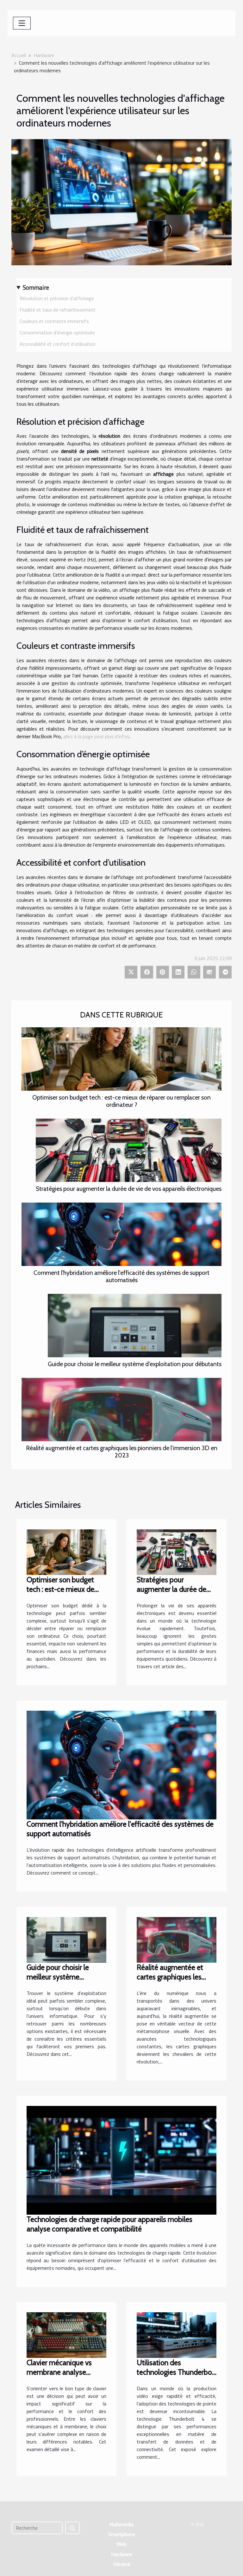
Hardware (44, 55)
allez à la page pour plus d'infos (96, 736)
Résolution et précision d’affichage (57, 298)
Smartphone (122, 2534)
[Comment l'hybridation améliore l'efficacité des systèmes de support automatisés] (121, 1234)
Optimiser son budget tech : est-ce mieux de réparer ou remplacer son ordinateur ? (121, 1101)
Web (121, 2544)
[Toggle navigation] (22, 23)
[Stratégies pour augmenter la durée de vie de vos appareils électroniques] (129, 1150)
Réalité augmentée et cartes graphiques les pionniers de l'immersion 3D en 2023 (122, 1452)
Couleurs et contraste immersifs (54, 321)
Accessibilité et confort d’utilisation (58, 344)
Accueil (19, 55)
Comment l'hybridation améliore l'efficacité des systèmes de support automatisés (121, 1276)
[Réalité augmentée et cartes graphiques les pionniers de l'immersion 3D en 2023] (121, 1410)
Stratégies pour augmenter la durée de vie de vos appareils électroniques (129, 1189)
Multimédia (121, 2524)
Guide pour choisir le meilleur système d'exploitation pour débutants (135, 1364)
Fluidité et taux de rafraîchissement (58, 310)
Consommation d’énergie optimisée (57, 332)
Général (122, 2564)
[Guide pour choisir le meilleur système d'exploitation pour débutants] (135, 1326)
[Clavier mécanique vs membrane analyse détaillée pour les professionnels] (66, 2334)
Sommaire (36, 287)
